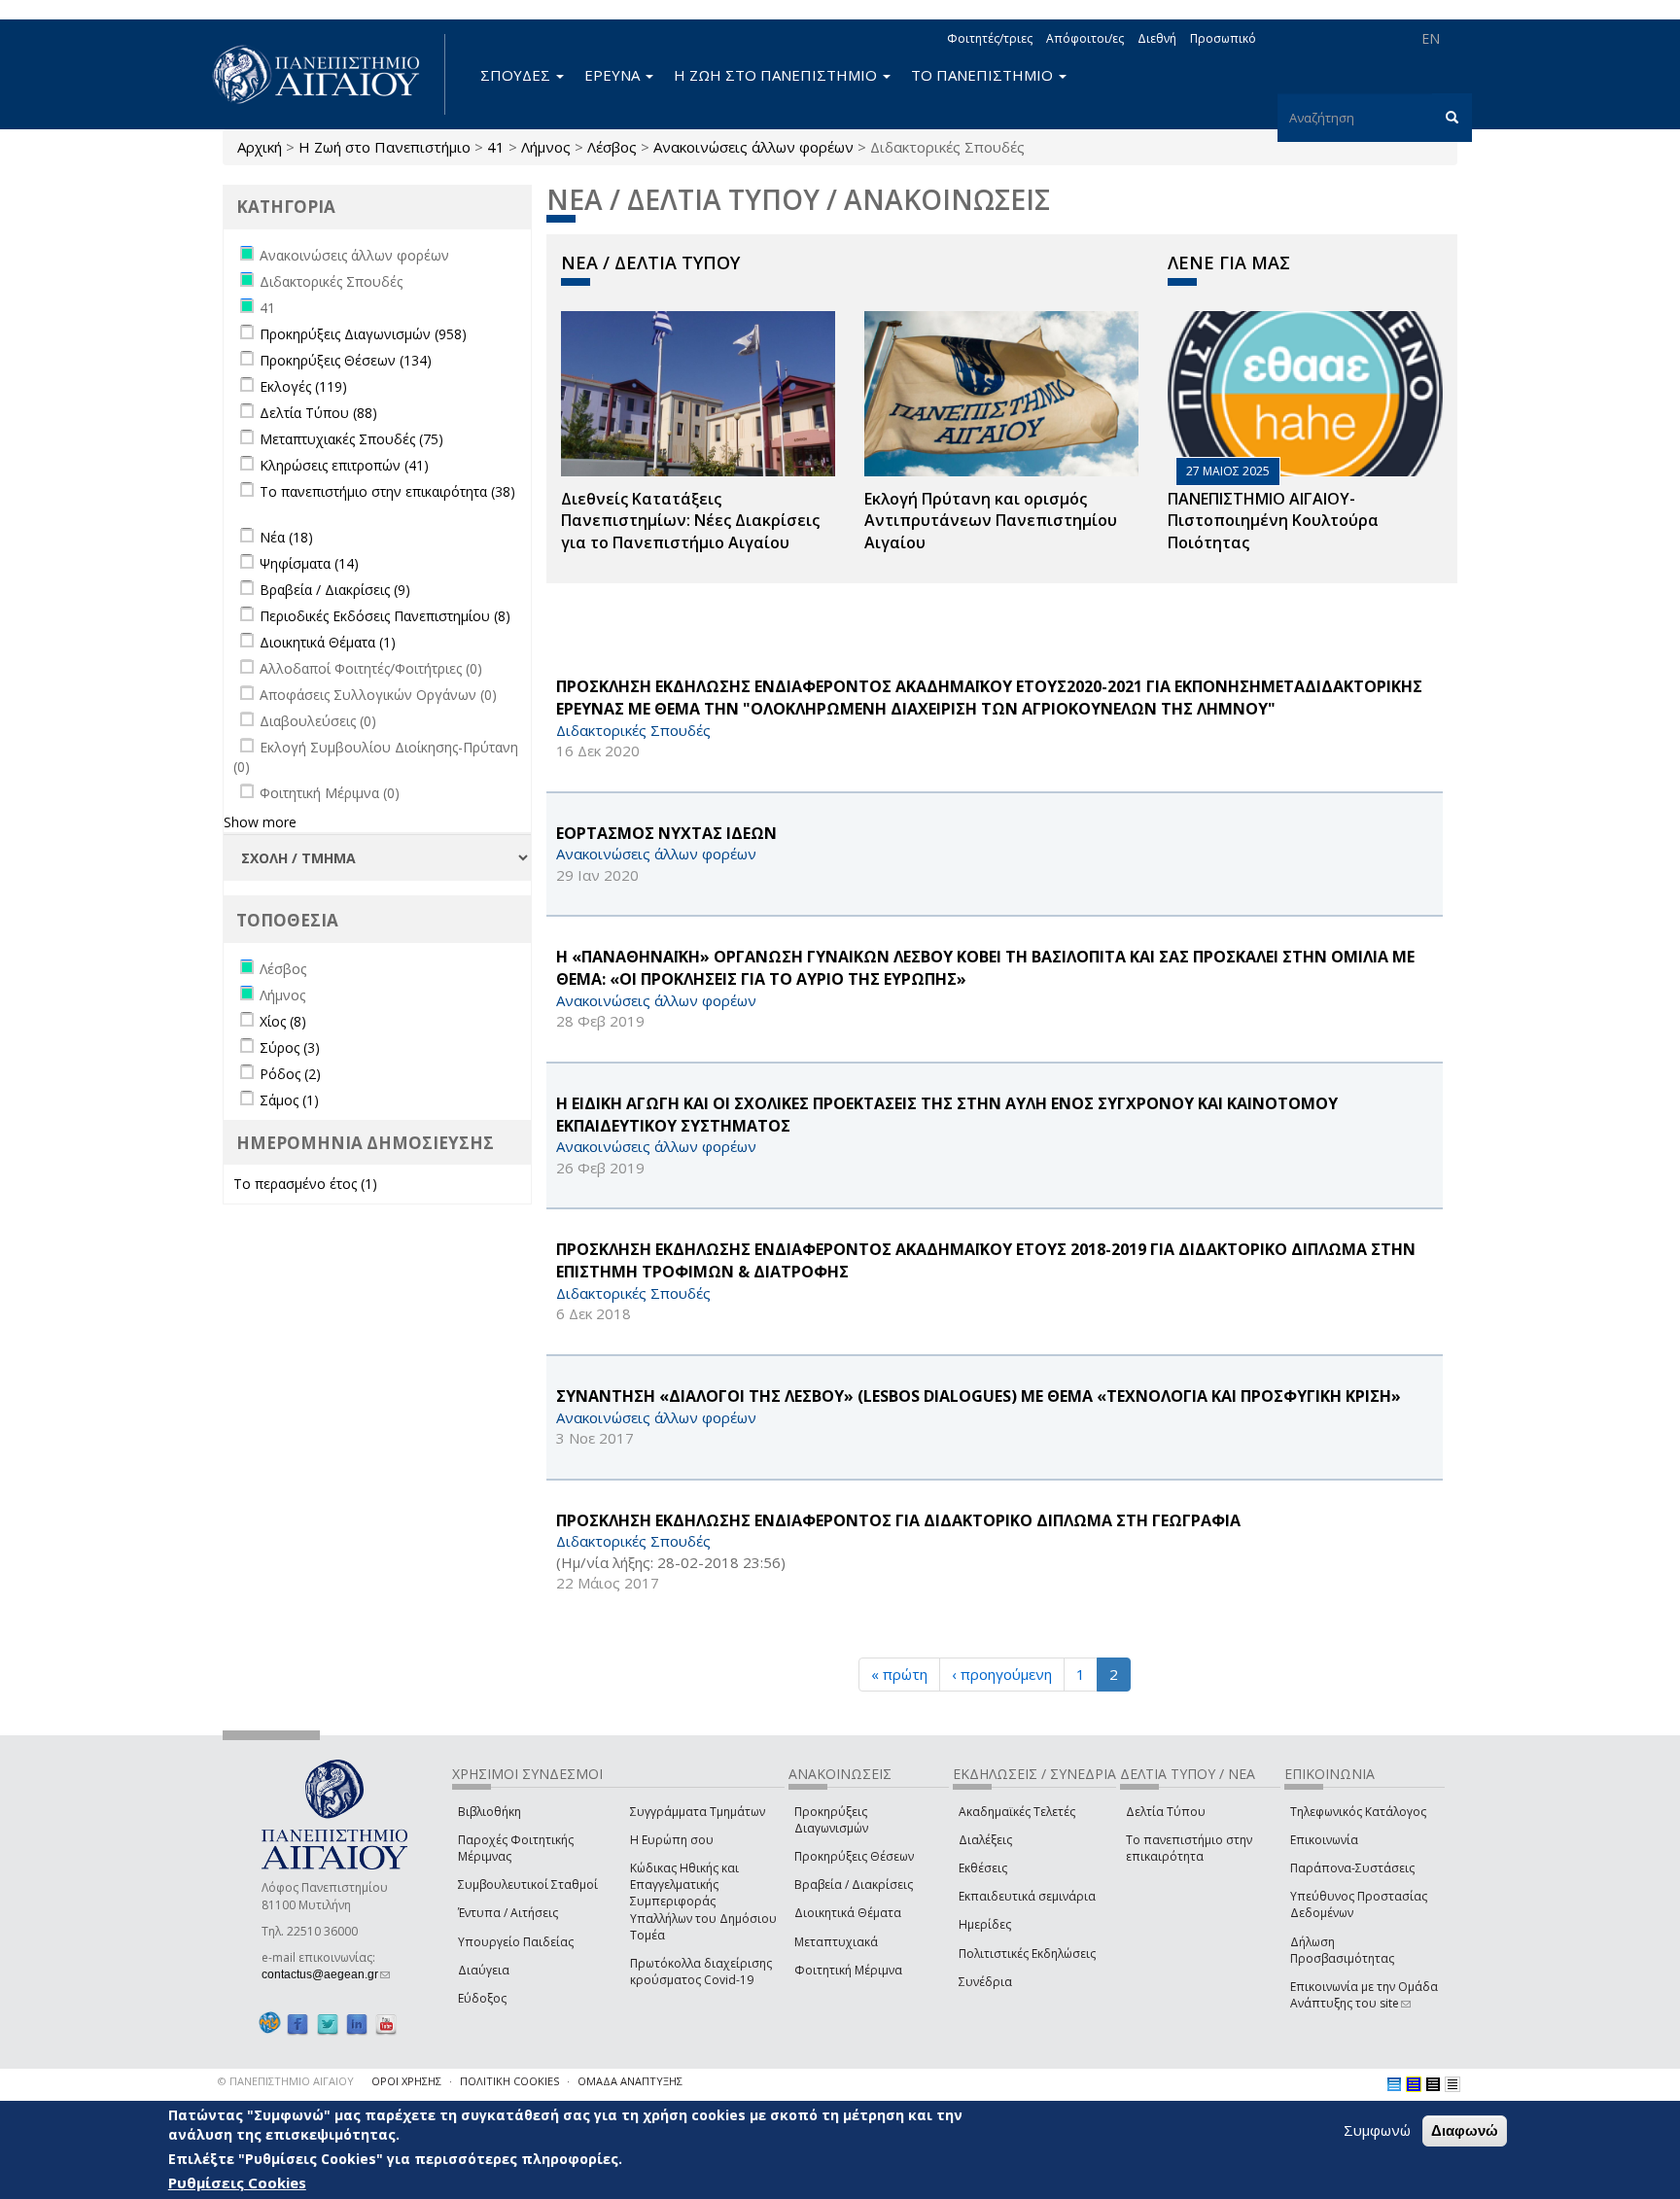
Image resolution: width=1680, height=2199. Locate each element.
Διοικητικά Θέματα (848, 1913)
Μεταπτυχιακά (836, 1942)
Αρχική (260, 147)
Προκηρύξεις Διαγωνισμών (831, 1820)
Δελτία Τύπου (1166, 1812)
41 (496, 147)
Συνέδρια (985, 1982)
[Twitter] (328, 2024)
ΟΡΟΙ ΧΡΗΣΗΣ (406, 2081)
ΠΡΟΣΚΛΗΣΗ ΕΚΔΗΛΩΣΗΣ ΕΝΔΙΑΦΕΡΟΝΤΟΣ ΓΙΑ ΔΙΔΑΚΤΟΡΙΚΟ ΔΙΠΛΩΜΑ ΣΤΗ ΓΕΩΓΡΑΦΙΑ (898, 1520)
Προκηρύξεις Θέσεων (854, 1856)
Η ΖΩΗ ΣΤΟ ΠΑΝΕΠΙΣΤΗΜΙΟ (777, 75)
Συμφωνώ (1377, 2130)
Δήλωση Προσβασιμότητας (1342, 1950)
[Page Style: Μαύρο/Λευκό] (1452, 2084)
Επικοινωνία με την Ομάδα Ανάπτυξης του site (1364, 1995)
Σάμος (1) (289, 1100)
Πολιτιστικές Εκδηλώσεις (1027, 1954)
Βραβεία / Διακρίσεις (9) (335, 590)
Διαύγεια (484, 1970)
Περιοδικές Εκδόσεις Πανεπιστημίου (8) (385, 616)
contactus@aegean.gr (326, 1974)
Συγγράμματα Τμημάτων (698, 1812)
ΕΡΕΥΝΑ (614, 75)
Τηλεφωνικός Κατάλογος (1358, 1812)
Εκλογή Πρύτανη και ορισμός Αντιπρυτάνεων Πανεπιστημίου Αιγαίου (991, 521)
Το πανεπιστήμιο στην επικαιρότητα (1189, 1848)
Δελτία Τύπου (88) (318, 413)
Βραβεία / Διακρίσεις (854, 1885)
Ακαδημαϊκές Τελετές (1017, 1812)
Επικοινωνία (1324, 1840)
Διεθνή (1157, 38)
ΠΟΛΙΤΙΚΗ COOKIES (509, 2081)
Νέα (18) (286, 537)
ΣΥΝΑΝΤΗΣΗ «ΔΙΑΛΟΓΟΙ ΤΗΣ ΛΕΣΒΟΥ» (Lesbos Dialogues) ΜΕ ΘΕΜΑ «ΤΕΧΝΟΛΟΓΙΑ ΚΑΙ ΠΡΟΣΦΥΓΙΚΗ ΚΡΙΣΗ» (979, 1396)
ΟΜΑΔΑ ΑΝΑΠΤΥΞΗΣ (630, 2081)
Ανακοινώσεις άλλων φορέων (753, 147)
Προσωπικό (1223, 38)
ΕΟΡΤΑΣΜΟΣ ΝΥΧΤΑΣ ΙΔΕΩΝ (666, 833)
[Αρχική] (327, 74)
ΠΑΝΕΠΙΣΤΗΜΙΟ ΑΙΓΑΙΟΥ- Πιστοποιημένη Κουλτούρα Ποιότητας (1273, 521)
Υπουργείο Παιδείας (516, 1942)
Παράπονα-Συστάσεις (1352, 1868)
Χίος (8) (283, 1021)
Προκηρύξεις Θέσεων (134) (346, 360)
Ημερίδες (985, 1924)
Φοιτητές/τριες (990, 38)
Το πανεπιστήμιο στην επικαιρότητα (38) (387, 491)
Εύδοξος (482, 1998)
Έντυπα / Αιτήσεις (508, 1913)
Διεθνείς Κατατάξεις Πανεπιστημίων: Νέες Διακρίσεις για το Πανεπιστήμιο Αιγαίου (690, 521)
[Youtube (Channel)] (386, 2024)
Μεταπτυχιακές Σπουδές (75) (351, 439)
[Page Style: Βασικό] (1394, 2084)
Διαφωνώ (1465, 2130)
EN (1431, 38)
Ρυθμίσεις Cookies (237, 2182)
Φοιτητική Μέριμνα (848, 1970)
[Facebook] (297, 2024)
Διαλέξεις (985, 1840)
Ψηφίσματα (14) (309, 563)
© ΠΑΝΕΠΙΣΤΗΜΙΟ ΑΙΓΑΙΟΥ (286, 2081)
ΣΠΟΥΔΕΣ (517, 75)
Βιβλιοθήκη (490, 1812)
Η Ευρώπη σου (672, 1840)
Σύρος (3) (290, 1047)
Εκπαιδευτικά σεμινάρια (1027, 1896)
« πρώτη (899, 1674)
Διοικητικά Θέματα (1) (328, 642)
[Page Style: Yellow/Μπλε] (1414, 2084)
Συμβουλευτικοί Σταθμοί (528, 1885)
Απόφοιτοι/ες (1085, 38)
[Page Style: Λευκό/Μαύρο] (1433, 2084)
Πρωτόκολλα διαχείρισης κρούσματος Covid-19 (701, 1972)
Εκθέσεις (983, 1868)
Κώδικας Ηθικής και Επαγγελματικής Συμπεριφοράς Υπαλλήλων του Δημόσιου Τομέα (703, 1902)
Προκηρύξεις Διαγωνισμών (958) (363, 334)
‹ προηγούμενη (1002, 1674)
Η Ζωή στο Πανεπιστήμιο (385, 147)
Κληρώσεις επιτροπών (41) (344, 465)
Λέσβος (612, 147)
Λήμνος (546, 147)
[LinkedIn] (357, 2024)
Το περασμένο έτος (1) (305, 1184)
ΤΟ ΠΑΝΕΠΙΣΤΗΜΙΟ (984, 75)
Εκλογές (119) (303, 386)
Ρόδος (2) (290, 1074)
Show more (260, 822)
